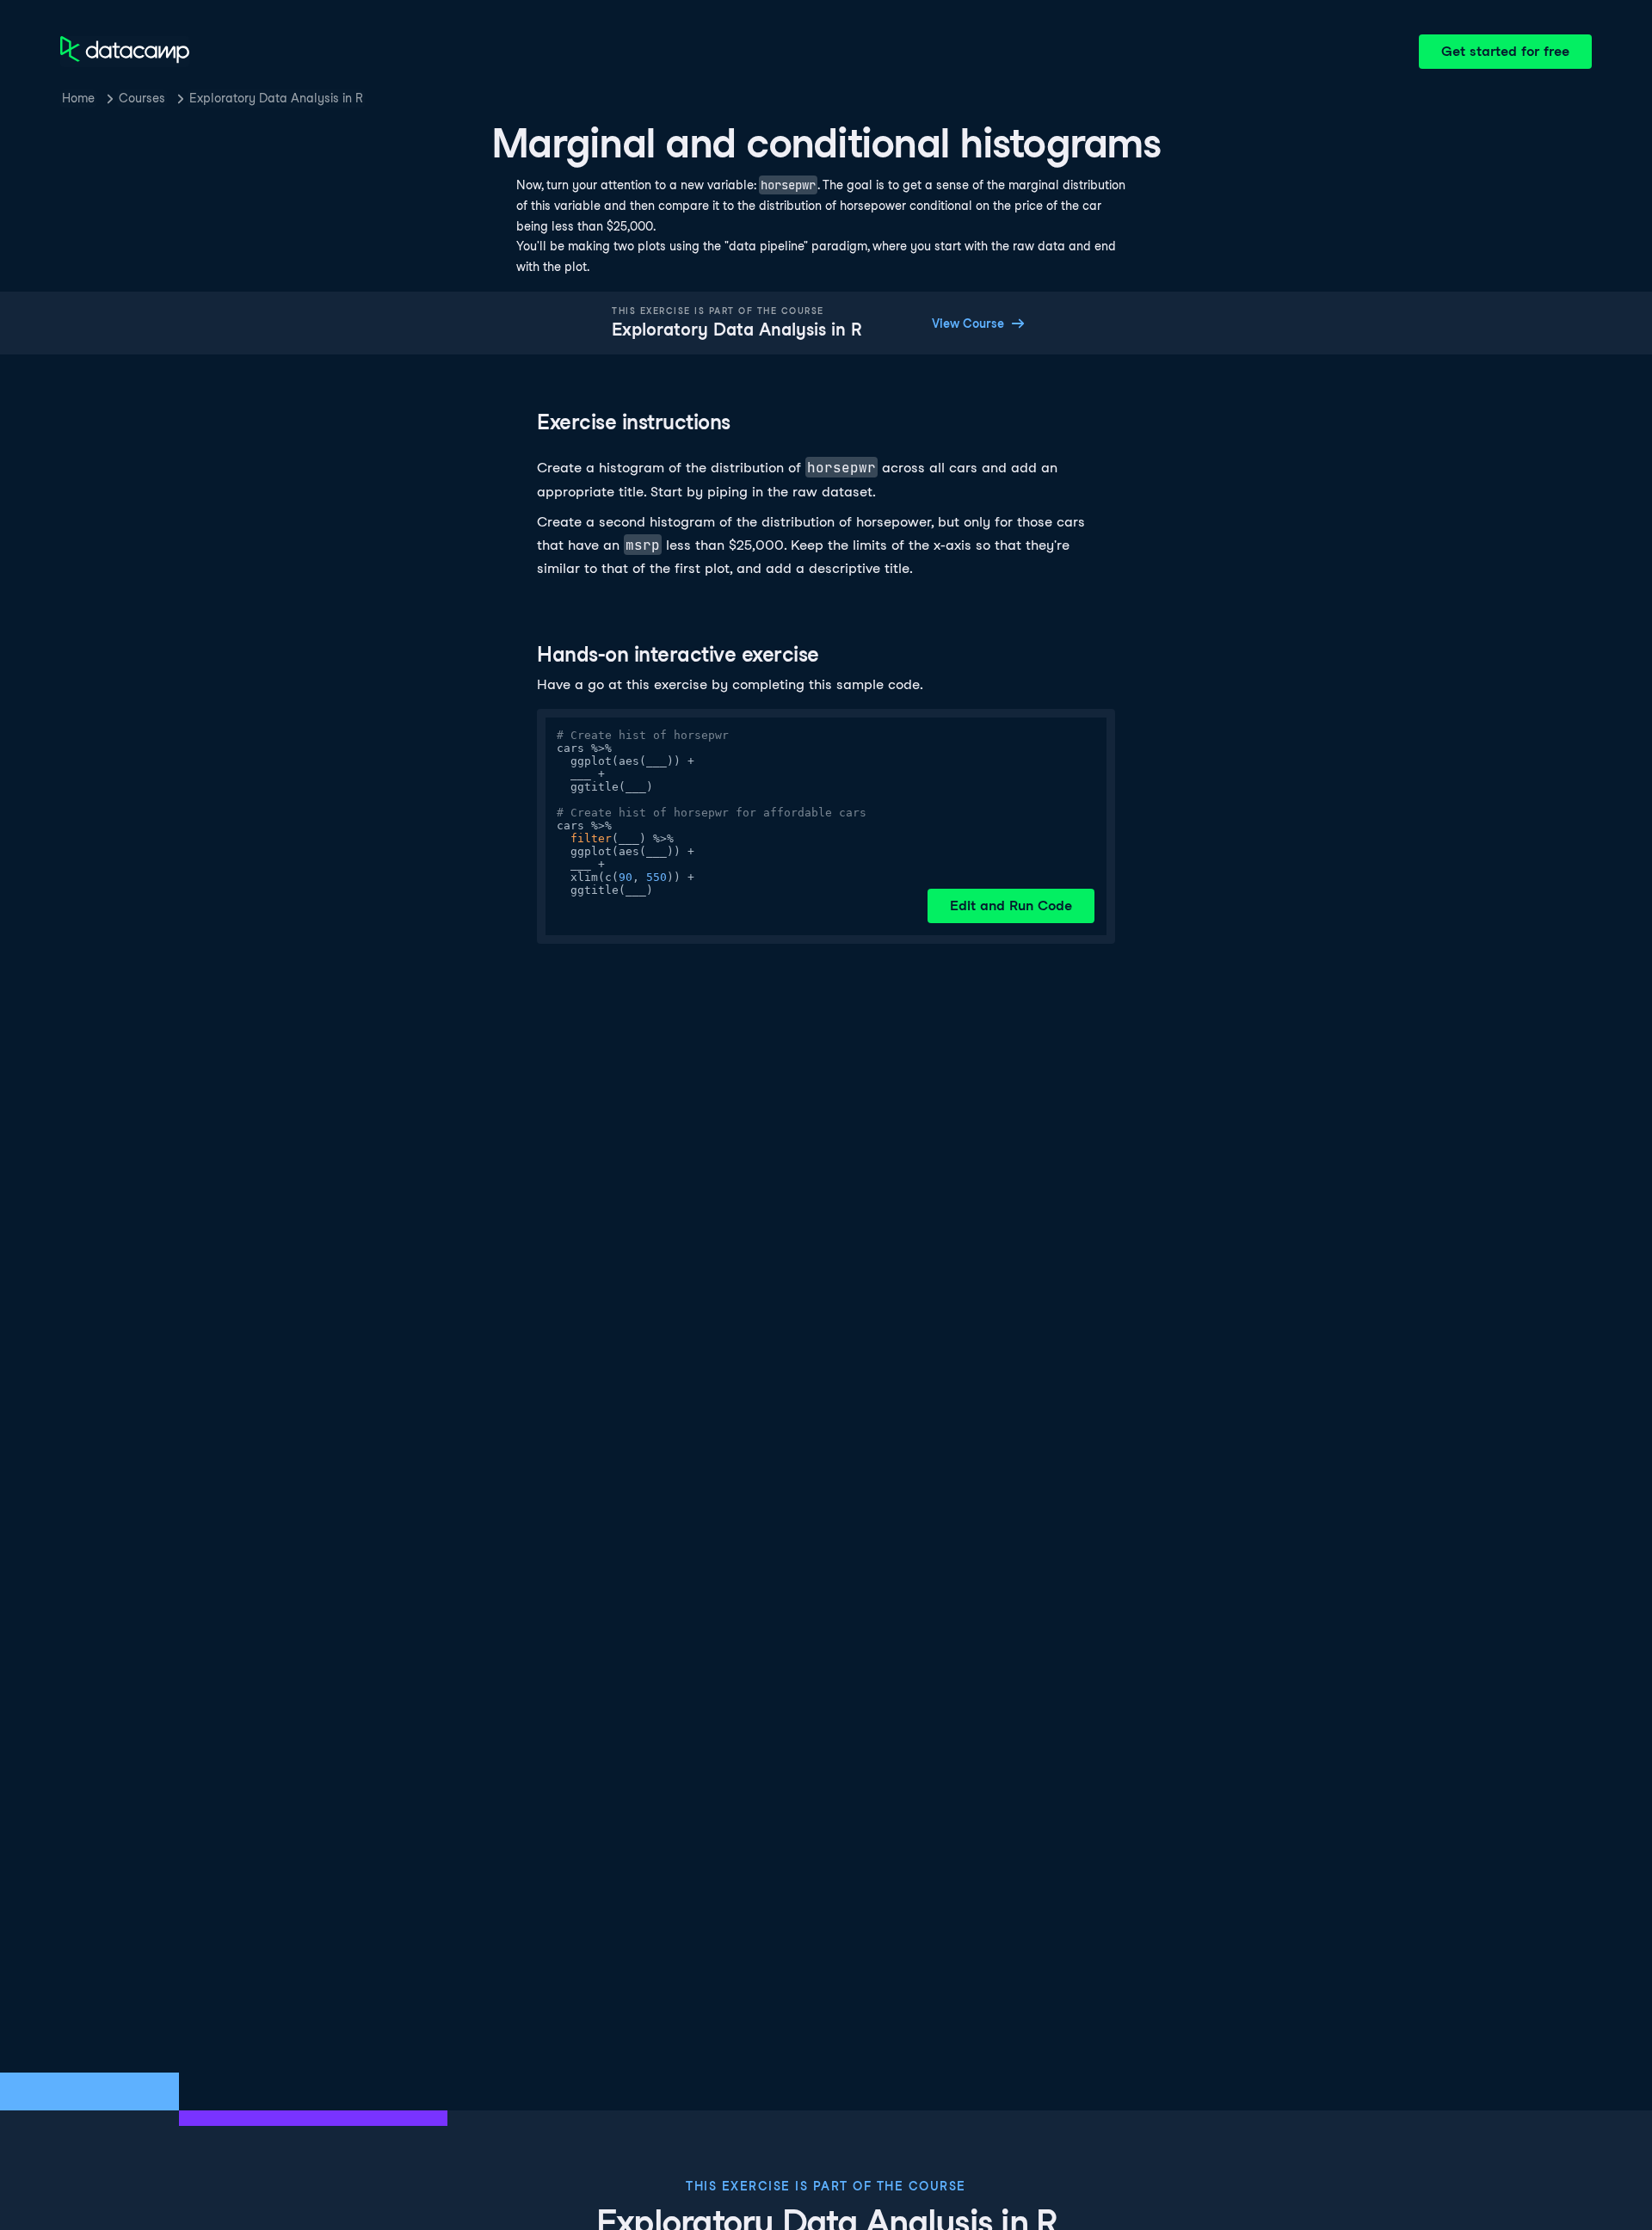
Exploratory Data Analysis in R (276, 98)
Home (78, 98)
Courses (142, 98)
